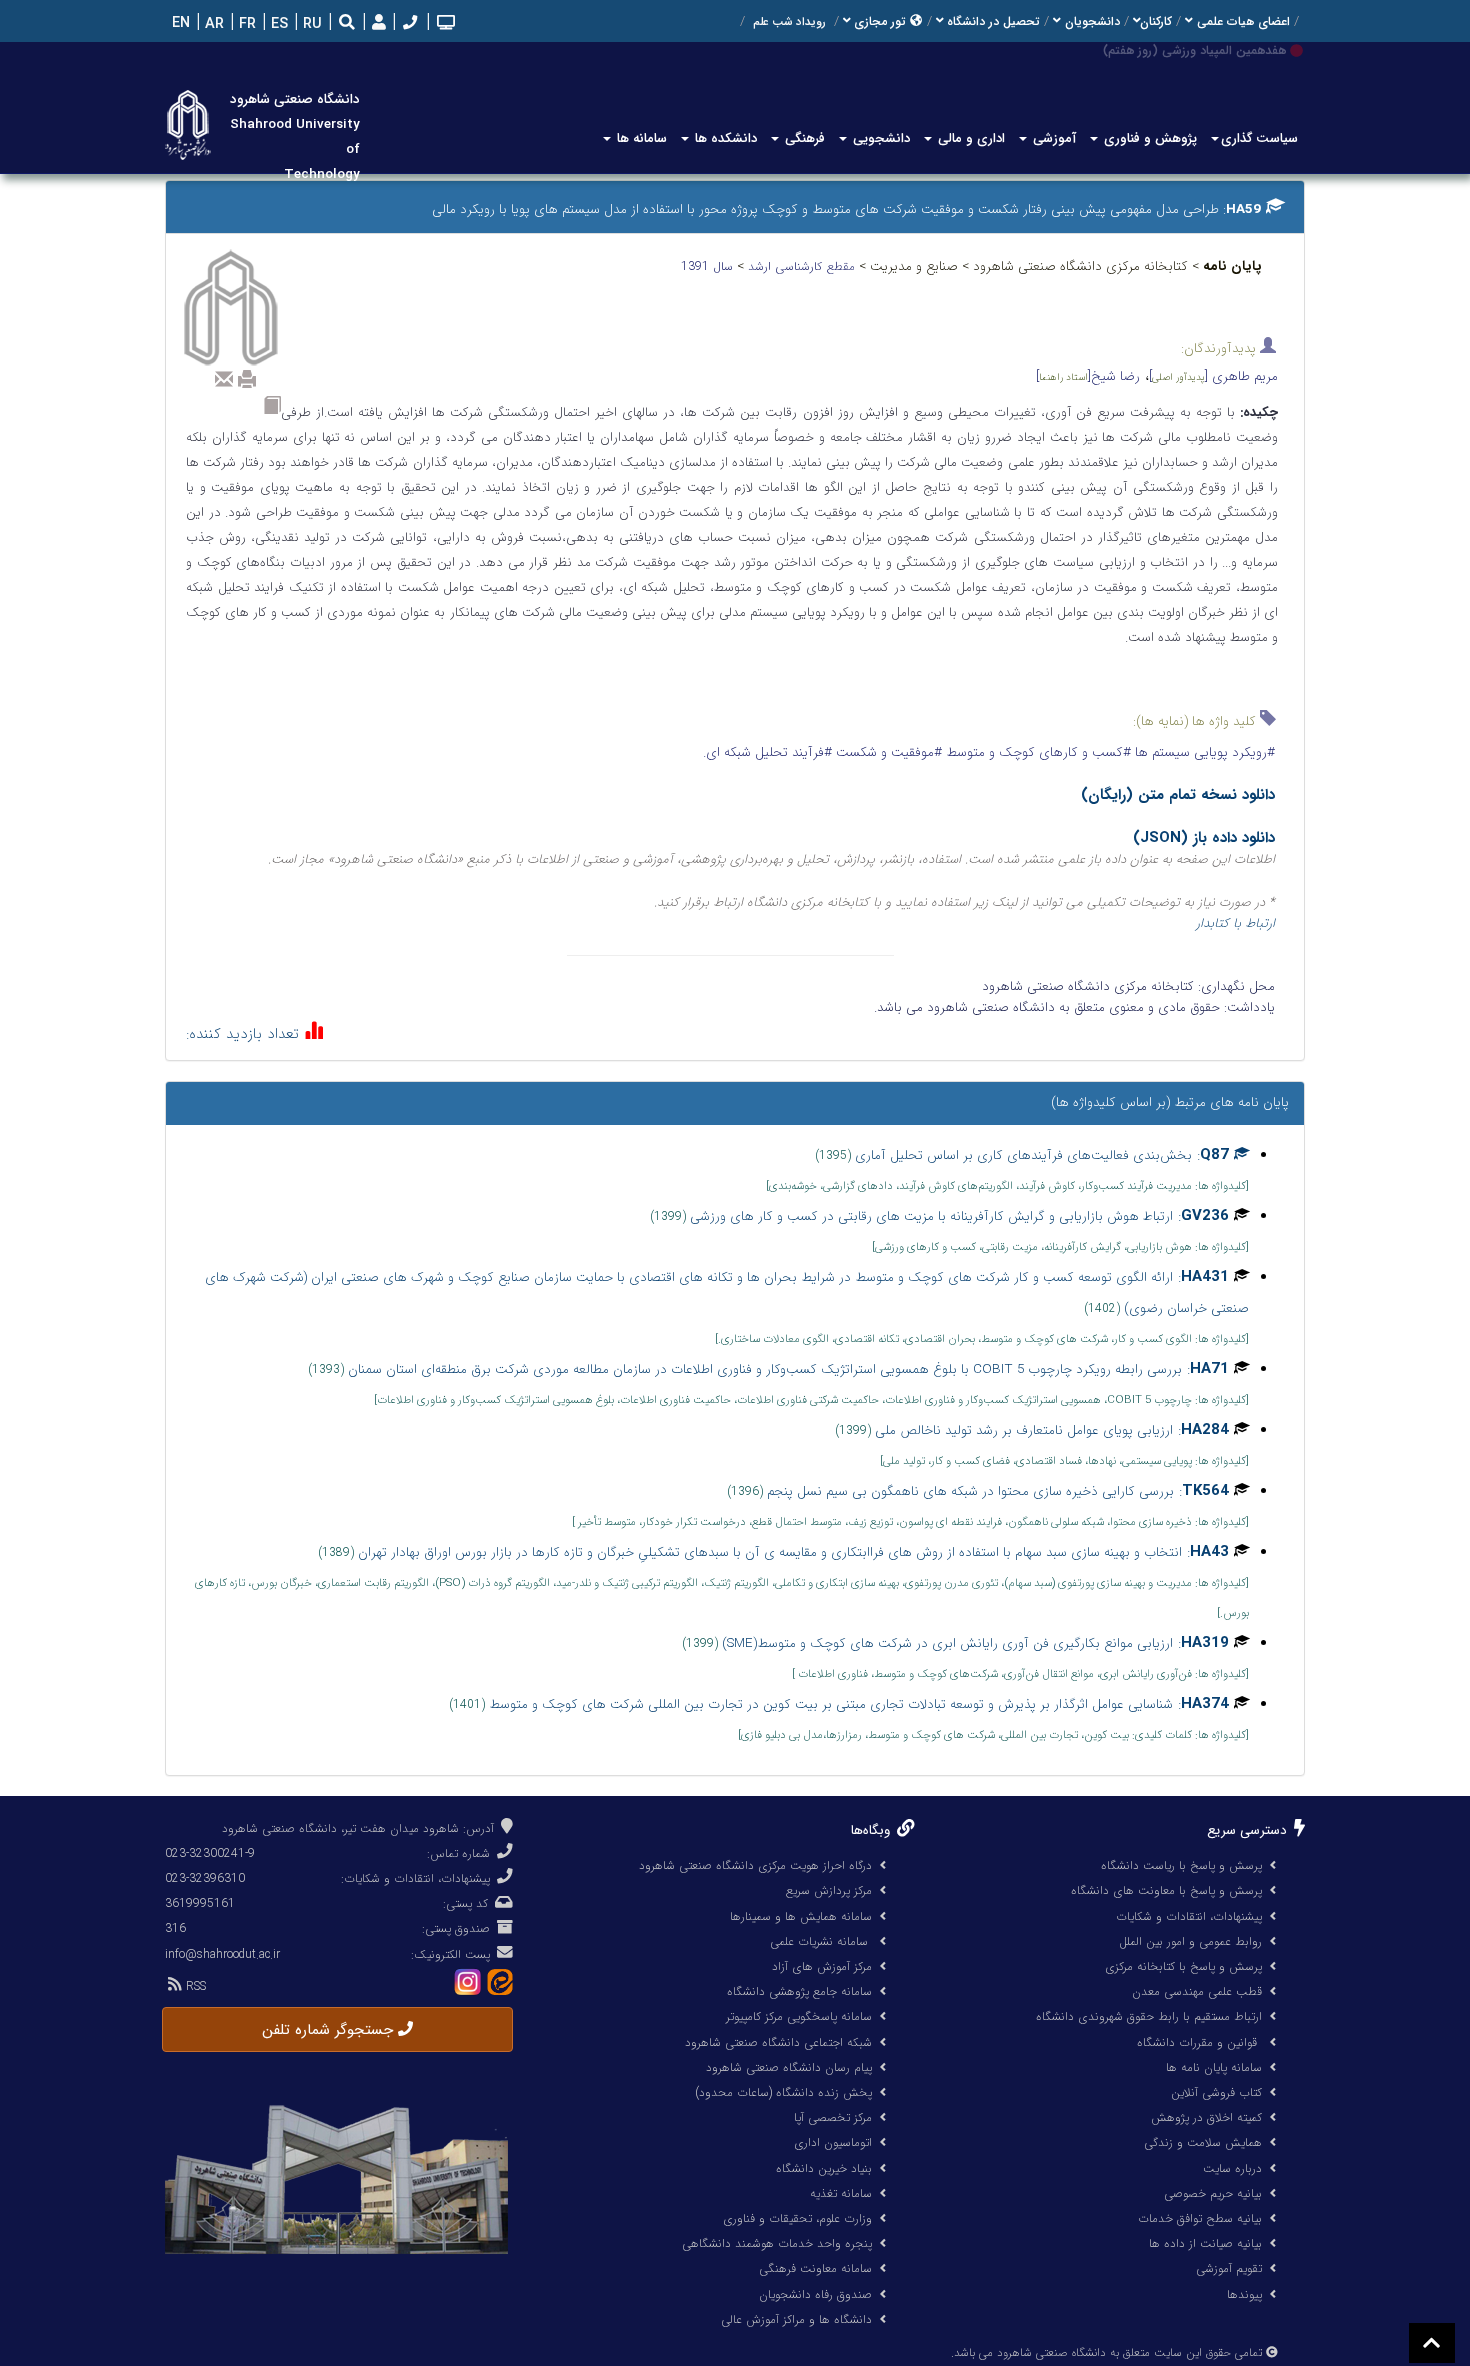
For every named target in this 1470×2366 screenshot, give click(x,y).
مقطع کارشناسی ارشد (803, 266)
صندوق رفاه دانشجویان (815, 2294)
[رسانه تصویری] (444, 24)
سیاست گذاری (1259, 138)
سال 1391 (709, 266)
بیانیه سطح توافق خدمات (1200, 2218)
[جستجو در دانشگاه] (347, 24)
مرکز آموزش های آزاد (822, 1966)
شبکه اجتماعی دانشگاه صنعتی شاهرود (778, 2042)
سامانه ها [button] (640, 138)
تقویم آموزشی (1229, 2268)
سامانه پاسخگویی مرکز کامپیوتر (799, 2016)
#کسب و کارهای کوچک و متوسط (1036, 752)
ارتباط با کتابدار (1235, 923)
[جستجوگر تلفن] (408, 24)
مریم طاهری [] (1213, 376)
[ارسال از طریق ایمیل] (224, 379)
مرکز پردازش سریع (829, 1890)
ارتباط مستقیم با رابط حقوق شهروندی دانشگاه (1149, 2016)
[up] (1432, 2343)
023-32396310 (205, 1878)
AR (212, 24)
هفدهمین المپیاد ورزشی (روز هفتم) (1194, 50)
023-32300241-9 (210, 1853)
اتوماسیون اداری (833, 2142)
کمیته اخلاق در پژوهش (1206, 2117)
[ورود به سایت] (376, 23)
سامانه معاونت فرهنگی (815, 2268)
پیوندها (1244, 2294)
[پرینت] (247, 379)
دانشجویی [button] (879, 138)
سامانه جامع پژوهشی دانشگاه (799, 1991)
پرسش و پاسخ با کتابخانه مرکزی (1183, 1966)
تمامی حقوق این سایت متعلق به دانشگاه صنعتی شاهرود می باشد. (1106, 2353)
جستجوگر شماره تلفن (330, 2030)
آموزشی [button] (1052, 138)
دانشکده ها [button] (724, 138)
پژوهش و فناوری (1148, 138)
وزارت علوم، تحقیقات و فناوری (797, 2218)
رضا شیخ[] (1088, 376)
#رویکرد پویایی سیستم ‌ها (1203, 752)
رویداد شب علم (789, 22)
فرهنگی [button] (803, 138)
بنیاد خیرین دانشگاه (824, 2168)
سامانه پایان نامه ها (1214, 2067)
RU (310, 24)
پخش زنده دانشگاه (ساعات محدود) (783, 2092)
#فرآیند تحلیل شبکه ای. (767, 752)
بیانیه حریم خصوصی (1213, 2193)
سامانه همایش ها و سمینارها (801, 1916)
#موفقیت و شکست (887, 752)
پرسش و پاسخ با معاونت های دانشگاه (1166, 1890)
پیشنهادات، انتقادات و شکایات (1189, 1916)
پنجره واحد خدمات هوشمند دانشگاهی (777, 2243)
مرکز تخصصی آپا (833, 2117)
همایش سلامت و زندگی (1203, 2142)
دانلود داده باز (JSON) (1204, 838)
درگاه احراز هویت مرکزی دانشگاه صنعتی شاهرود (755, 1865)
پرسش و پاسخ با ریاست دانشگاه (1181, 1865)
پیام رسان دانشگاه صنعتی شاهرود (789, 2067)
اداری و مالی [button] (969, 138)
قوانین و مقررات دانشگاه (1197, 2042)
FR (245, 24)
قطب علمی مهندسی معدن (1197, 1991)
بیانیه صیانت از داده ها (1205, 2243)
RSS (194, 1986)
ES (277, 24)
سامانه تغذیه (841, 2193)
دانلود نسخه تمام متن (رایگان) (1178, 795)
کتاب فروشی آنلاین (1216, 2092)
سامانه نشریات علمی (821, 1941)
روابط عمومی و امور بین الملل (1190, 1941)
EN (179, 23)
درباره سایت (1232, 2168)
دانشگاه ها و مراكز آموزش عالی (796, 2319)
